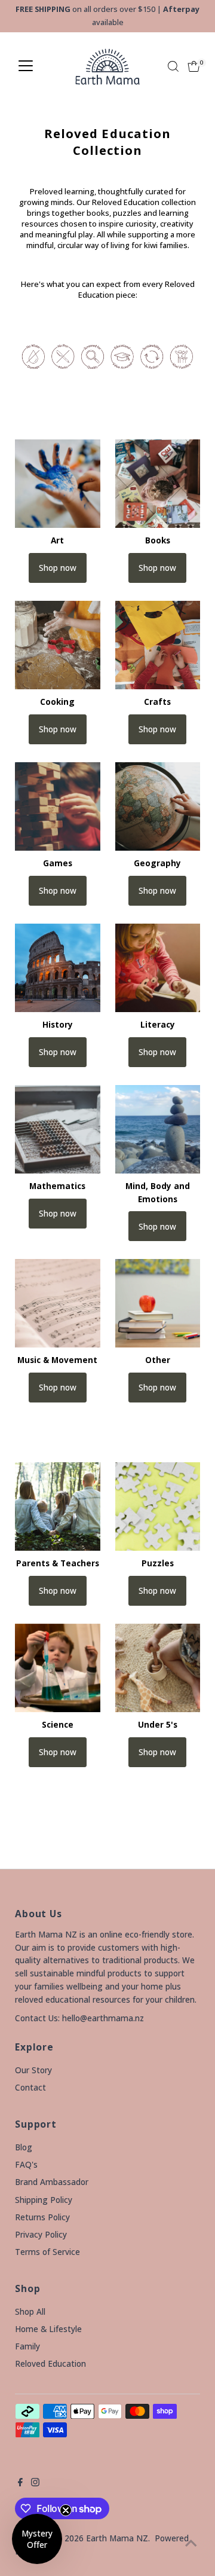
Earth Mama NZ (117, 2538)
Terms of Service (47, 2252)
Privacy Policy (41, 2234)
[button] (37, 2539)
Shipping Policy (44, 2200)
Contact (30, 2087)
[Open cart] (194, 66)
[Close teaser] (66, 2510)
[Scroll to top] (191, 2543)
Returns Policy (42, 2217)
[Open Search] (173, 66)
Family (27, 2346)
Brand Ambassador (52, 2182)
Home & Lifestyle (48, 2329)
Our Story (33, 2070)
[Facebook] (20, 2483)
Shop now (58, 568)
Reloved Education (50, 2363)
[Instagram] (35, 2483)
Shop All (30, 2311)
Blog (24, 2147)
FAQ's (26, 2164)
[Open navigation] (26, 66)
